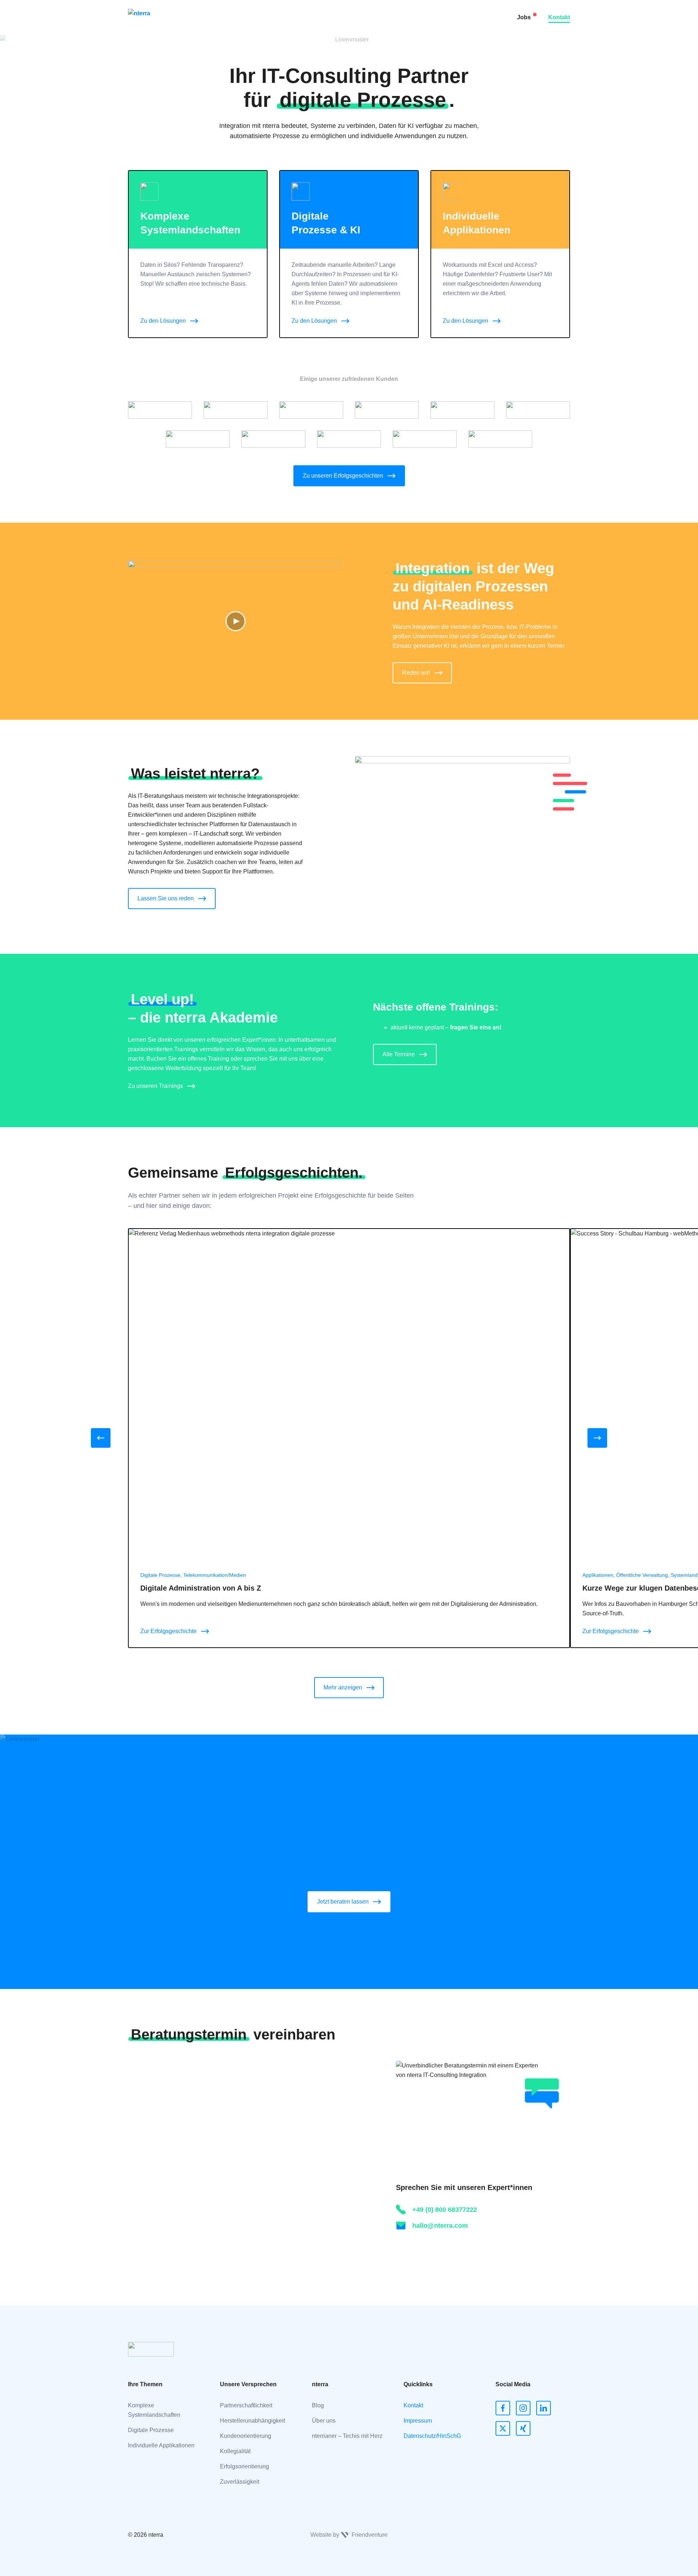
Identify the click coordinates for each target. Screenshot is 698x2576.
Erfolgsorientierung (244, 2466)
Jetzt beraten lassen (343, 1902)
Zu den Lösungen (163, 321)
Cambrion (238, 143)
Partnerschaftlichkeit (246, 2405)
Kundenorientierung (246, 2436)
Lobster (235, 27)
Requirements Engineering (260, 71)
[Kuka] (198, 439)
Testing (234, 56)
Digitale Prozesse (151, 2430)
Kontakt (559, 17)
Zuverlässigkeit (240, 2482)
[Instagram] (523, 2408)
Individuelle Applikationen (161, 2445)
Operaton (237, 158)
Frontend (237, 42)
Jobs (524, 17)
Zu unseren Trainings (155, 1086)
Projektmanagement (251, 129)
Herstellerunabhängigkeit (252, 2421)
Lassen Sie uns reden (166, 898)
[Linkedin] (543, 2408)
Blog (318, 2405)
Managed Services (249, 100)
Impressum (418, 2421)
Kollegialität (235, 2451)
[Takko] (538, 410)
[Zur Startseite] (152, 17)
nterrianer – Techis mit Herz (347, 2436)
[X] (503, 2428)
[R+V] (160, 410)
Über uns (324, 2421)
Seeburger (239, 13)
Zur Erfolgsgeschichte (169, 1631)
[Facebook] (503, 2408)
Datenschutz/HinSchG (432, 2436)
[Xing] (523, 2428)
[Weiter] (597, 1438)
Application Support (250, 85)
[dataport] (500, 439)
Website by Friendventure (349, 2535)
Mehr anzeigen (343, 1687)
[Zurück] (101, 1438)
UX (229, 114)
